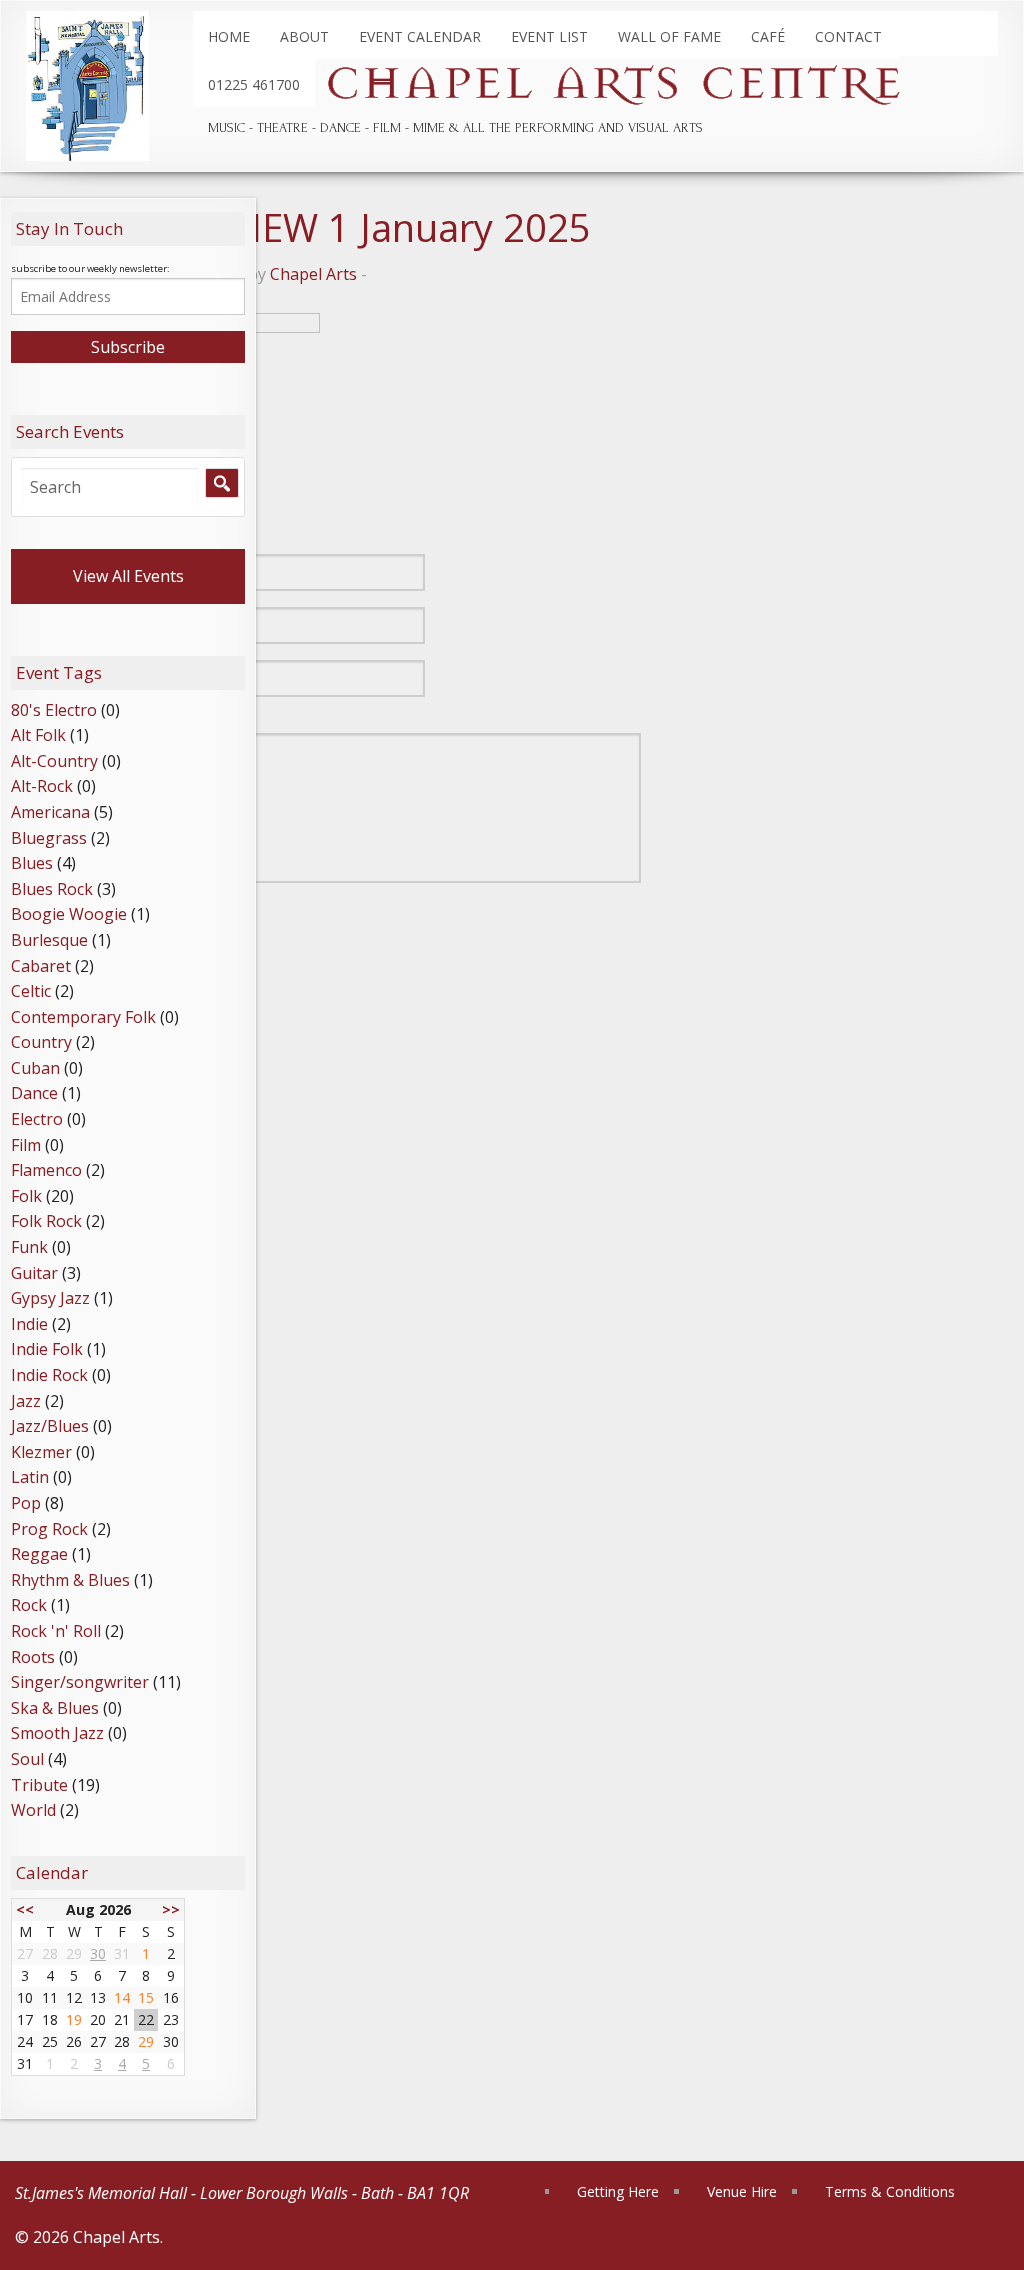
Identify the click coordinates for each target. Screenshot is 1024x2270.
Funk (29, 1247)
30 (98, 1953)
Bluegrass (49, 838)
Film (26, 1145)
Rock (29, 1605)
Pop (26, 1503)
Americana (50, 812)
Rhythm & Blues (70, 1580)
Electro (37, 1119)
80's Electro (54, 710)
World (33, 1810)
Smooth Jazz (57, 1733)
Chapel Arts (313, 274)
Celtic (31, 991)
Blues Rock (52, 889)
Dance (34, 1093)
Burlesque (49, 940)
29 (146, 2041)
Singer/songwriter (80, 1682)
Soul (27, 1759)
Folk (26, 1196)
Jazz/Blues (50, 1426)
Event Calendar (420, 36)
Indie (29, 1324)
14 (122, 1997)
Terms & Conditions (890, 2191)
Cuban (35, 1068)
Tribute (39, 1785)
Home (229, 36)
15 (146, 1997)
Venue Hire (742, 2191)
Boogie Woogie (69, 914)
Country (41, 1042)
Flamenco (46, 1170)
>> (171, 1909)
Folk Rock (46, 1221)
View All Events (128, 576)
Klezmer (41, 1452)
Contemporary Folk (83, 1017)
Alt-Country (54, 761)
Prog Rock (49, 1529)
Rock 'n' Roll (56, 1631)
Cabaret (41, 966)
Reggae (39, 1554)
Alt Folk (38, 735)
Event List (549, 36)
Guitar (34, 1273)
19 (74, 2019)
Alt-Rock (42, 786)
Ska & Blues (55, 1708)
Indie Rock (49, 1375)
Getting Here (618, 2191)
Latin (30, 1477)
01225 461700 (254, 84)
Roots (33, 1657)
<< (25, 1909)
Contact (848, 36)
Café (768, 36)
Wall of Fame (669, 36)
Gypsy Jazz (50, 1298)
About (304, 36)
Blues (32, 863)
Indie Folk (47, 1349)
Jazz (26, 1401)
